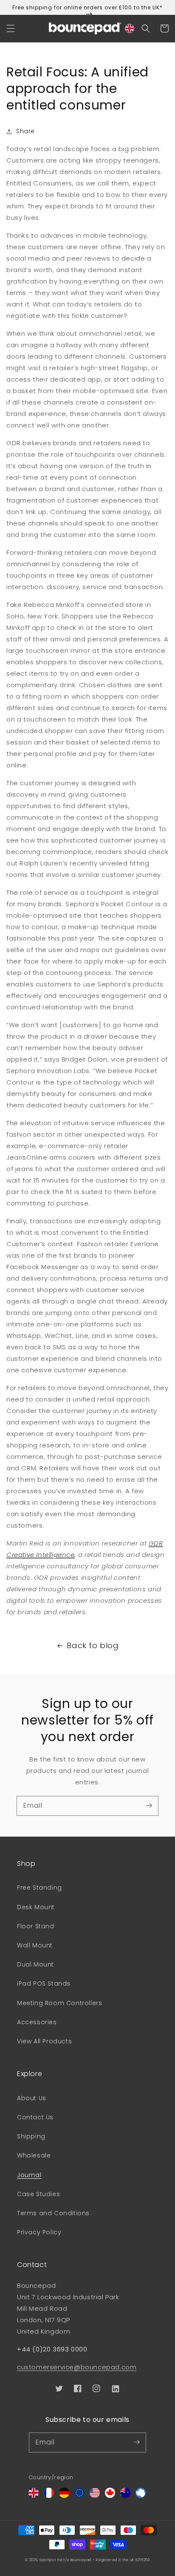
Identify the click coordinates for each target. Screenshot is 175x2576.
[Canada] (110, 2496)
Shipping (31, 2136)
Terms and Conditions (53, 2213)
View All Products (44, 2041)
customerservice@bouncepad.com (77, 2367)
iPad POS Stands (44, 1983)
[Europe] (79, 2496)
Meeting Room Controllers (59, 2003)
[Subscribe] (149, 1806)
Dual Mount (35, 1964)
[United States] (95, 2496)
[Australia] (125, 2496)
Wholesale (34, 2155)
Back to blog (93, 1645)
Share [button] (25, 131)
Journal (29, 2175)
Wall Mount (35, 1945)
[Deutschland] (64, 2496)
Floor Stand (36, 1926)
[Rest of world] (141, 2496)
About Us (32, 2098)
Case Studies (38, 2194)
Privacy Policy (39, 2232)
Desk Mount (36, 1907)
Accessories (37, 2022)
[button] (11, 28)
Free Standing (40, 1888)
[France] (49, 2496)
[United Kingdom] (34, 2496)
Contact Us (35, 2117)
